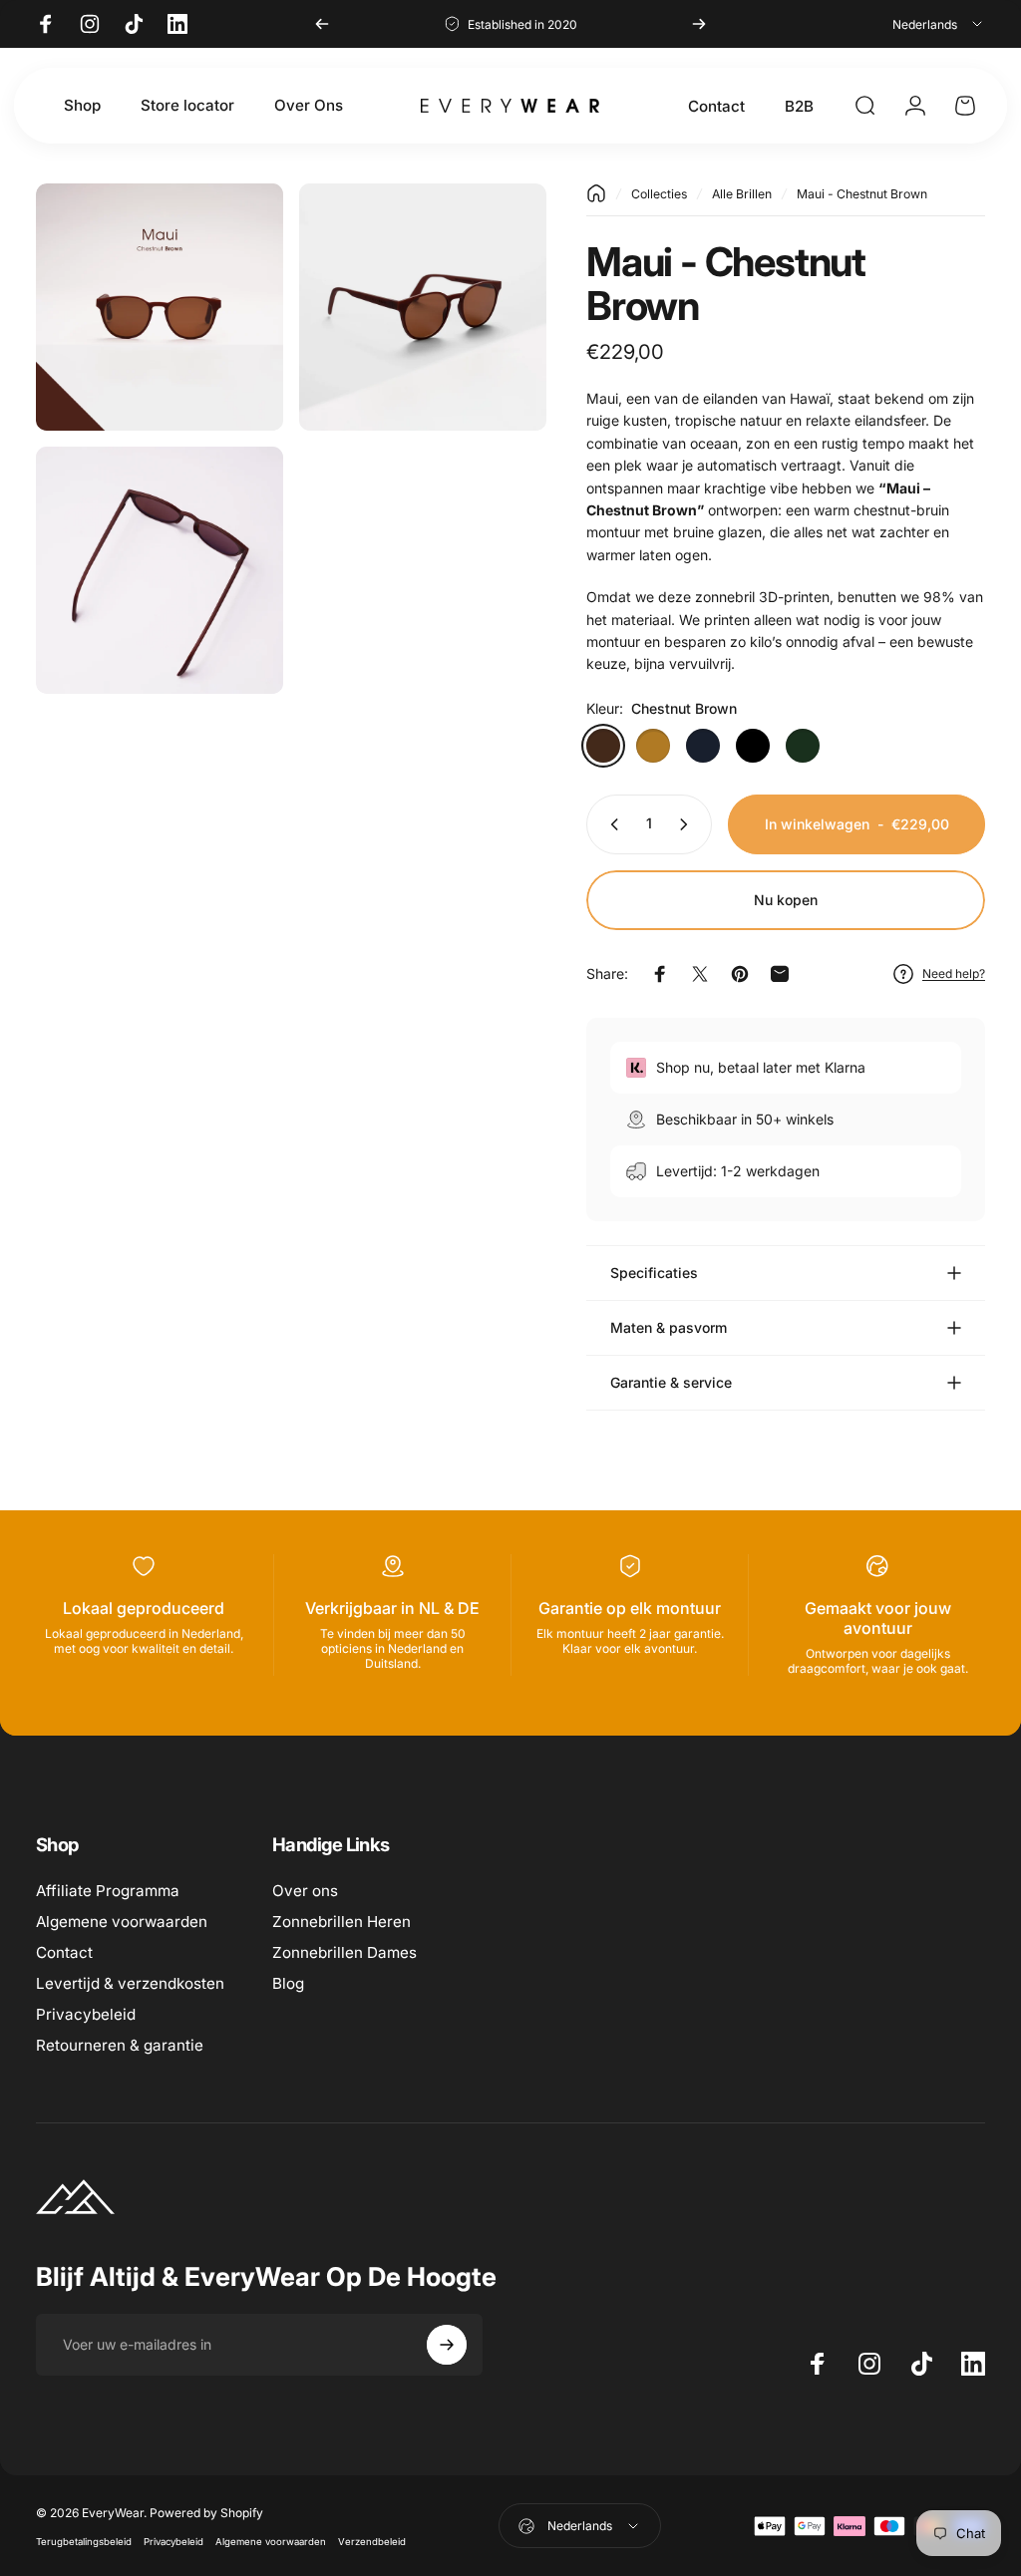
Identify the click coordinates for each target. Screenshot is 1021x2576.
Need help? (954, 973)
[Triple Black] (753, 746)
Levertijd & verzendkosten (130, 1983)
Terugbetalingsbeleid (84, 2542)
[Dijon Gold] (653, 746)
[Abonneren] (447, 2345)
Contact (64, 1952)
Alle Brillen (742, 194)
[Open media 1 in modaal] (160, 307)
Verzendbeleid (372, 2542)
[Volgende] (699, 24)
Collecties (659, 194)
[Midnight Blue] (703, 746)
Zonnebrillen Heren (341, 1922)
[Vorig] (322, 24)
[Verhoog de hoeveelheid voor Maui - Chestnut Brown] (688, 824)
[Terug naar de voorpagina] (596, 193)
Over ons (305, 1891)
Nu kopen (786, 900)
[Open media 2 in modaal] (423, 307)
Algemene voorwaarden (122, 1922)
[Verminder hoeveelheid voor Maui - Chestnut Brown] (610, 824)
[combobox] (939, 24)
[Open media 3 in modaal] (160, 570)
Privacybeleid (86, 2014)
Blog (288, 1983)
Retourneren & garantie (120, 2045)
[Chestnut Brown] (603, 746)
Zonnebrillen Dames (344, 1952)
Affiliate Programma (108, 1891)
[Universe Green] (803, 746)
